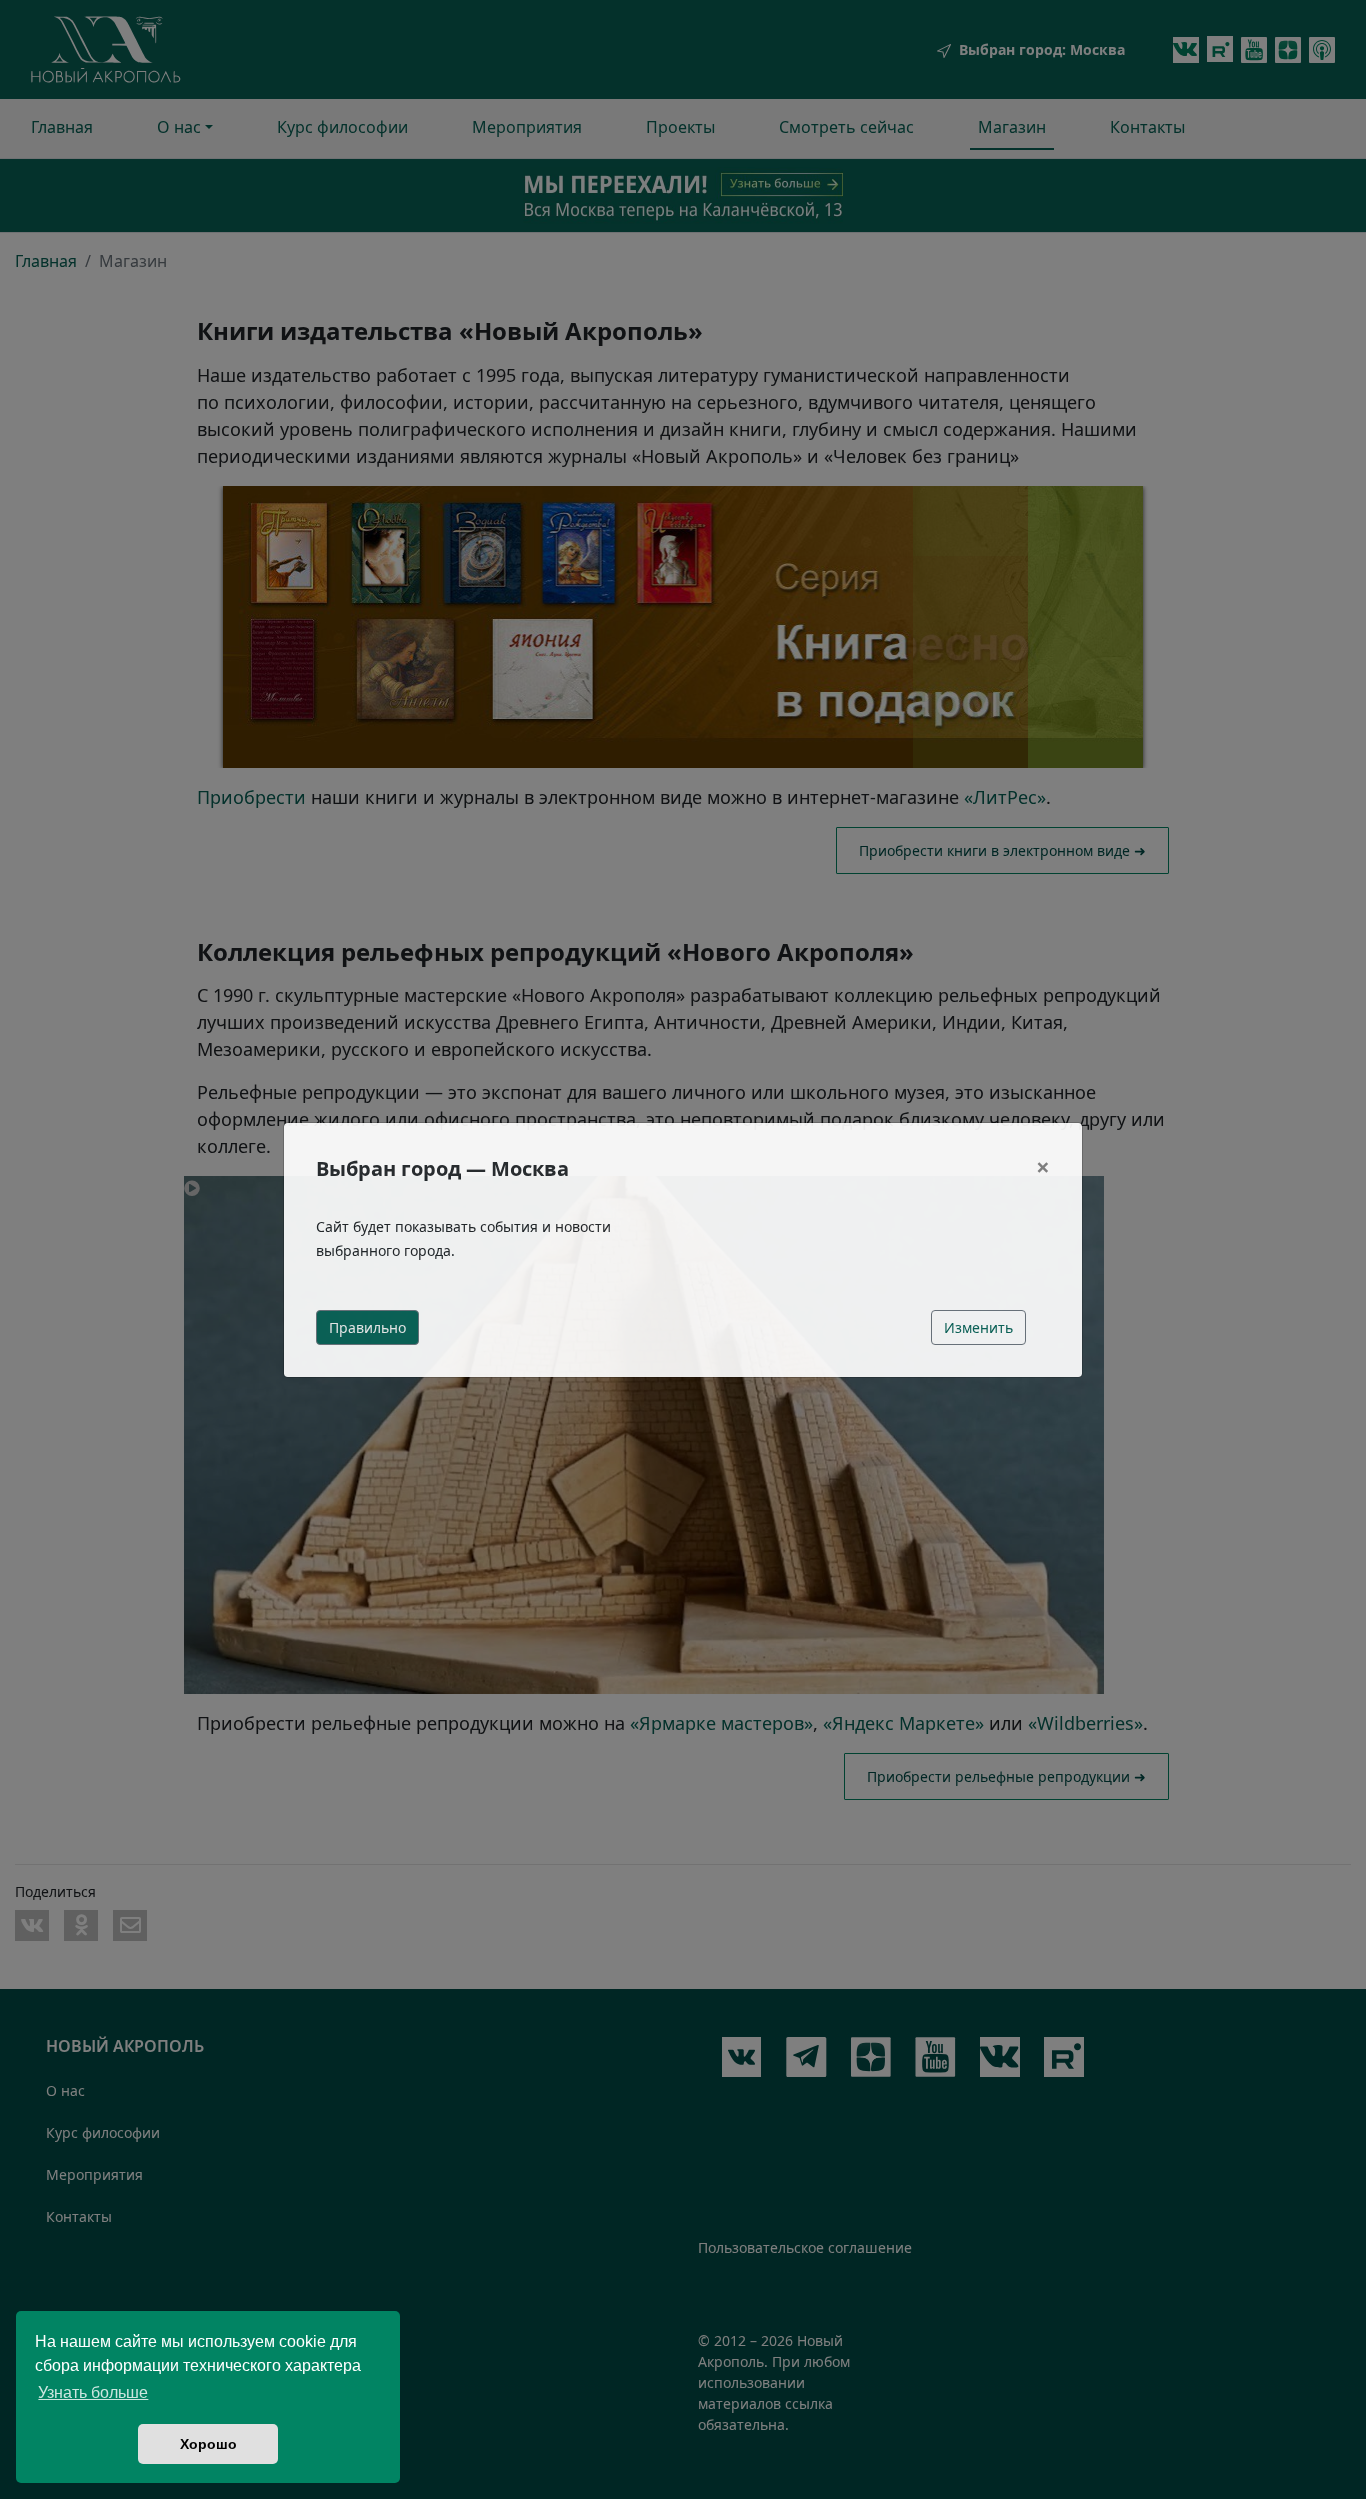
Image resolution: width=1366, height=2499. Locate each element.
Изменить (978, 1327)
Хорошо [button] (208, 2444)
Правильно (367, 1327)
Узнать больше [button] (93, 2392)
